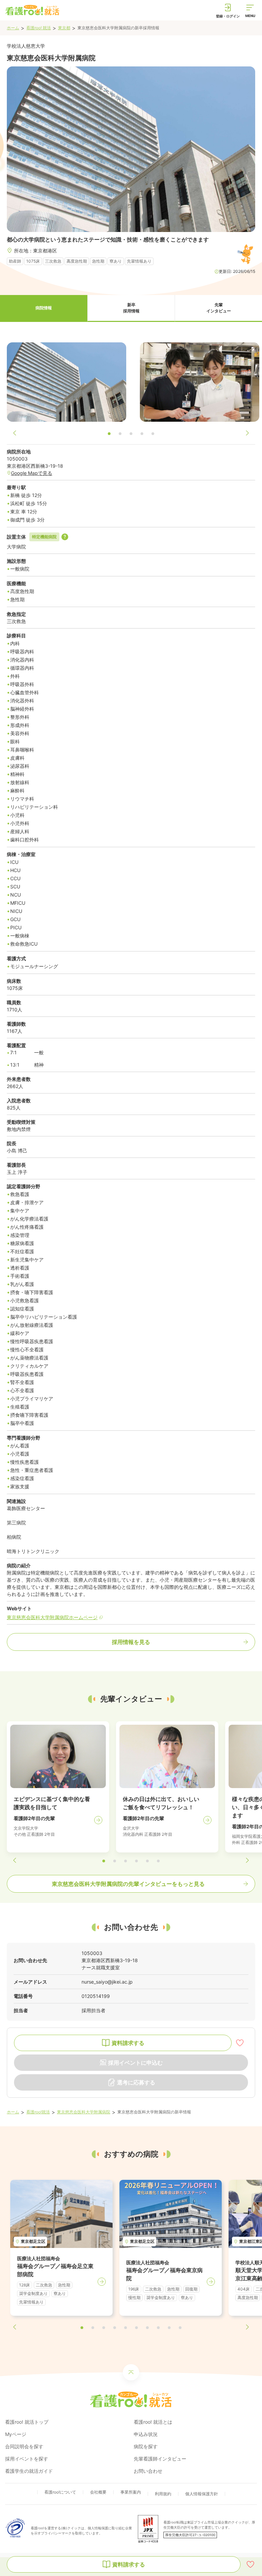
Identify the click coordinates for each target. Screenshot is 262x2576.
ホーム (13, 28)
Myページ (16, 2434)
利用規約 (163, 2494)
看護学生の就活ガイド (29, 2471)
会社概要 (98, 2492)
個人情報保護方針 (202, 2494)
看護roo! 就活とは (153, 2422)
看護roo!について (60, 2492)
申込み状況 (146, 2434)
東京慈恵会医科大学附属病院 (84, 2112)
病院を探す (146, 2446)
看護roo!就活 (38, 2112)
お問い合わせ (148, 2471)
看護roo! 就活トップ (27, 2422)
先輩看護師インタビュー (160, 2459)
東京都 (64, 28)
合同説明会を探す (24, 2446)
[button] (44, 308)
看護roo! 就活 (39, 28)
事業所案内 (131, 2492)
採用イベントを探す (27, 2459)
